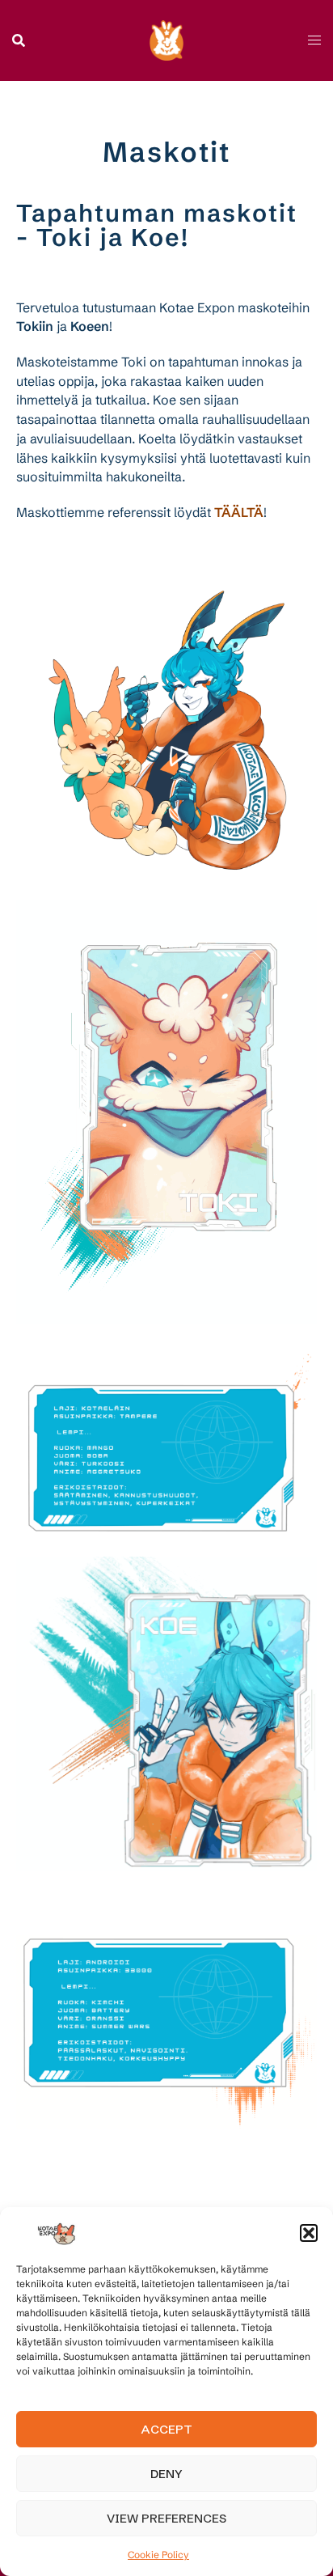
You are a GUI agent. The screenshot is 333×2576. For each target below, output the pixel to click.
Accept (167, 2429)
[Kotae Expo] (167, 39)
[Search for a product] (19, 40)
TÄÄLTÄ (239, 512)
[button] (309, 2233)
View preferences (166, 2518)
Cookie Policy (158, 2555)
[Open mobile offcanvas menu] (314, 40)
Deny (166, 2474)
